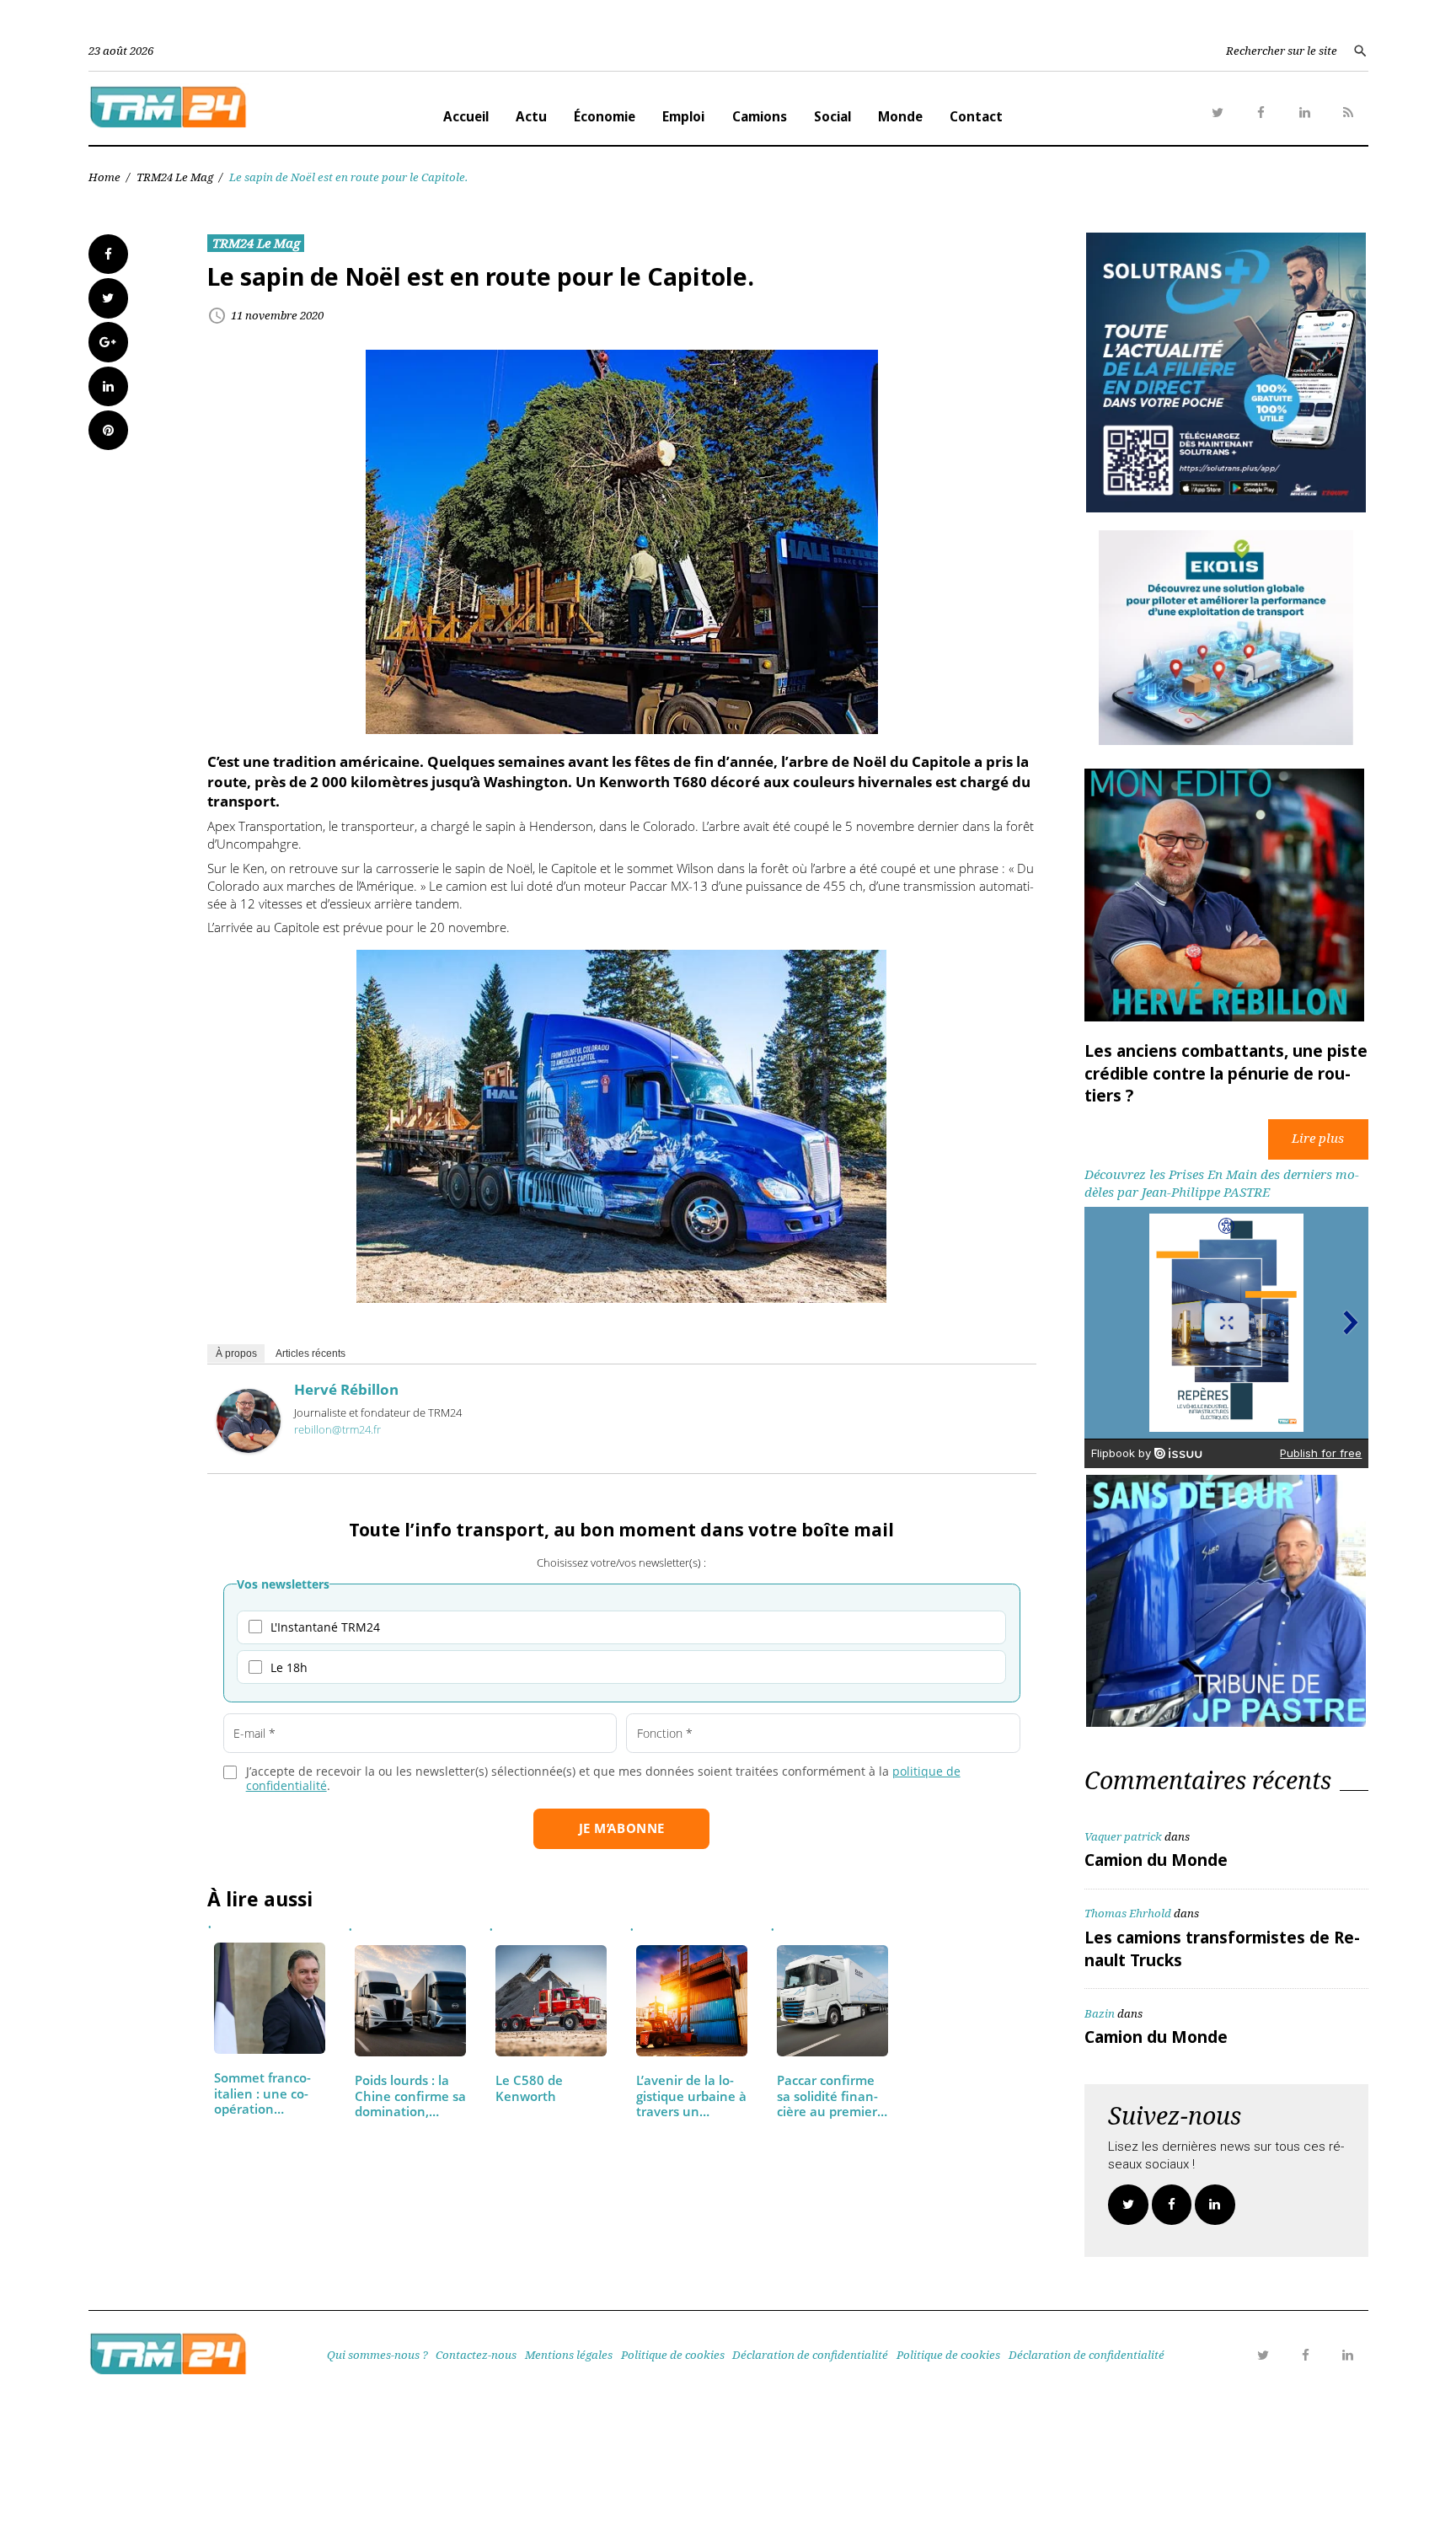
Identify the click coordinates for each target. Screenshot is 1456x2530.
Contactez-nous (476, 2355)
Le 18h (289, 1667)
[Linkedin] (1305, 113)
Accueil (466, 116)
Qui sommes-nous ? (377, 2355)
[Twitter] (1218, 113)
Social (832, 116)
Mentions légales (569, 2355)
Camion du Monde (1156, 1860)
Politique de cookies (673, 2355)
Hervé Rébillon (346, 1389)
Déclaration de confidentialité (810, 2355)
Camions (760, 116)
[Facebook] (1261, 113)
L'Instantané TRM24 (325, 1627)
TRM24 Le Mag (175, 177)
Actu (531, 116)
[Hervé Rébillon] (249, 1448)
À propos (236, 1353)
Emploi (683, 116)
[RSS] (1348, 113)
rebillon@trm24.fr (337, 1429)
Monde (900, 116)
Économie (605, 116)
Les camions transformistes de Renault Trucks (1222, 1948)
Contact (976, 116)
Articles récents (310, 1353)
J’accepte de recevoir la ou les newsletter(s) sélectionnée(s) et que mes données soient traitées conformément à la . (603, 1778)
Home (104, 177)
